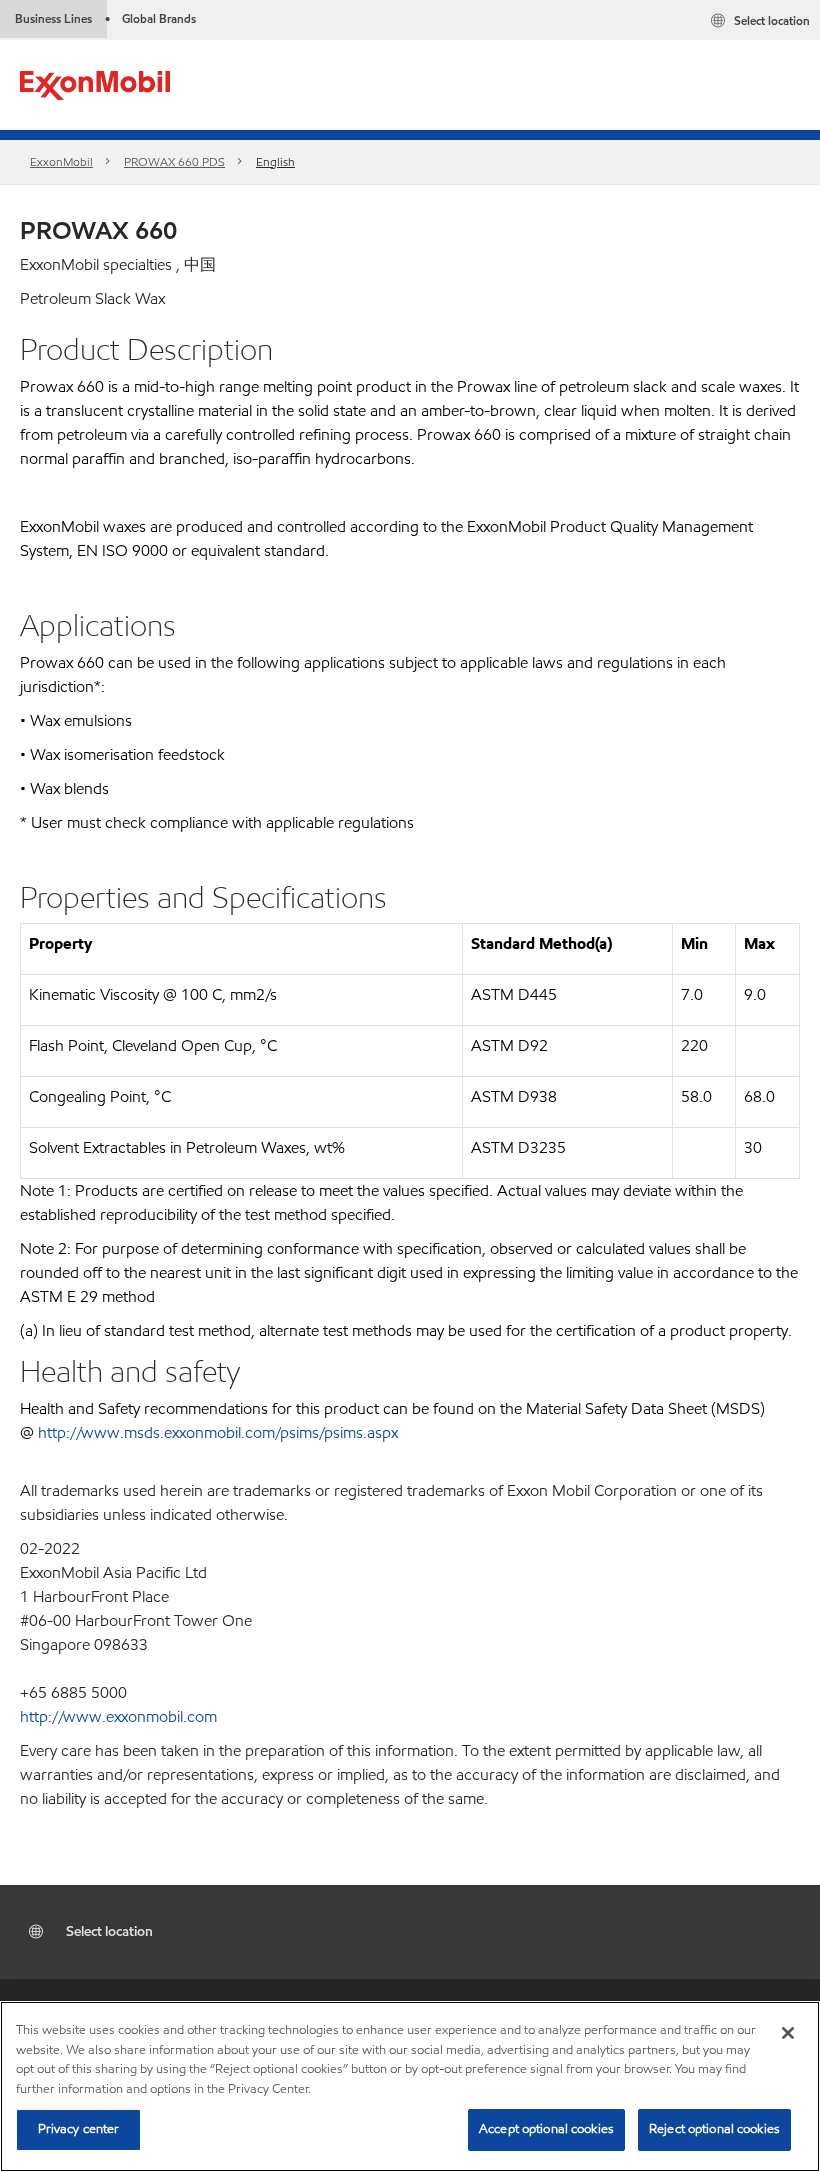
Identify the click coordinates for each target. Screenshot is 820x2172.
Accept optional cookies (546, 2129)
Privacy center (79, 2129)
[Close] (788, 2033)
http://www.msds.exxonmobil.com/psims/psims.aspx (218, 1432)
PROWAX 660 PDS (174, 161)
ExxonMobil (61, 161)
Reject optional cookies (714, 2129)
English (275, 161)
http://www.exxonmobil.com (118, 1716)
